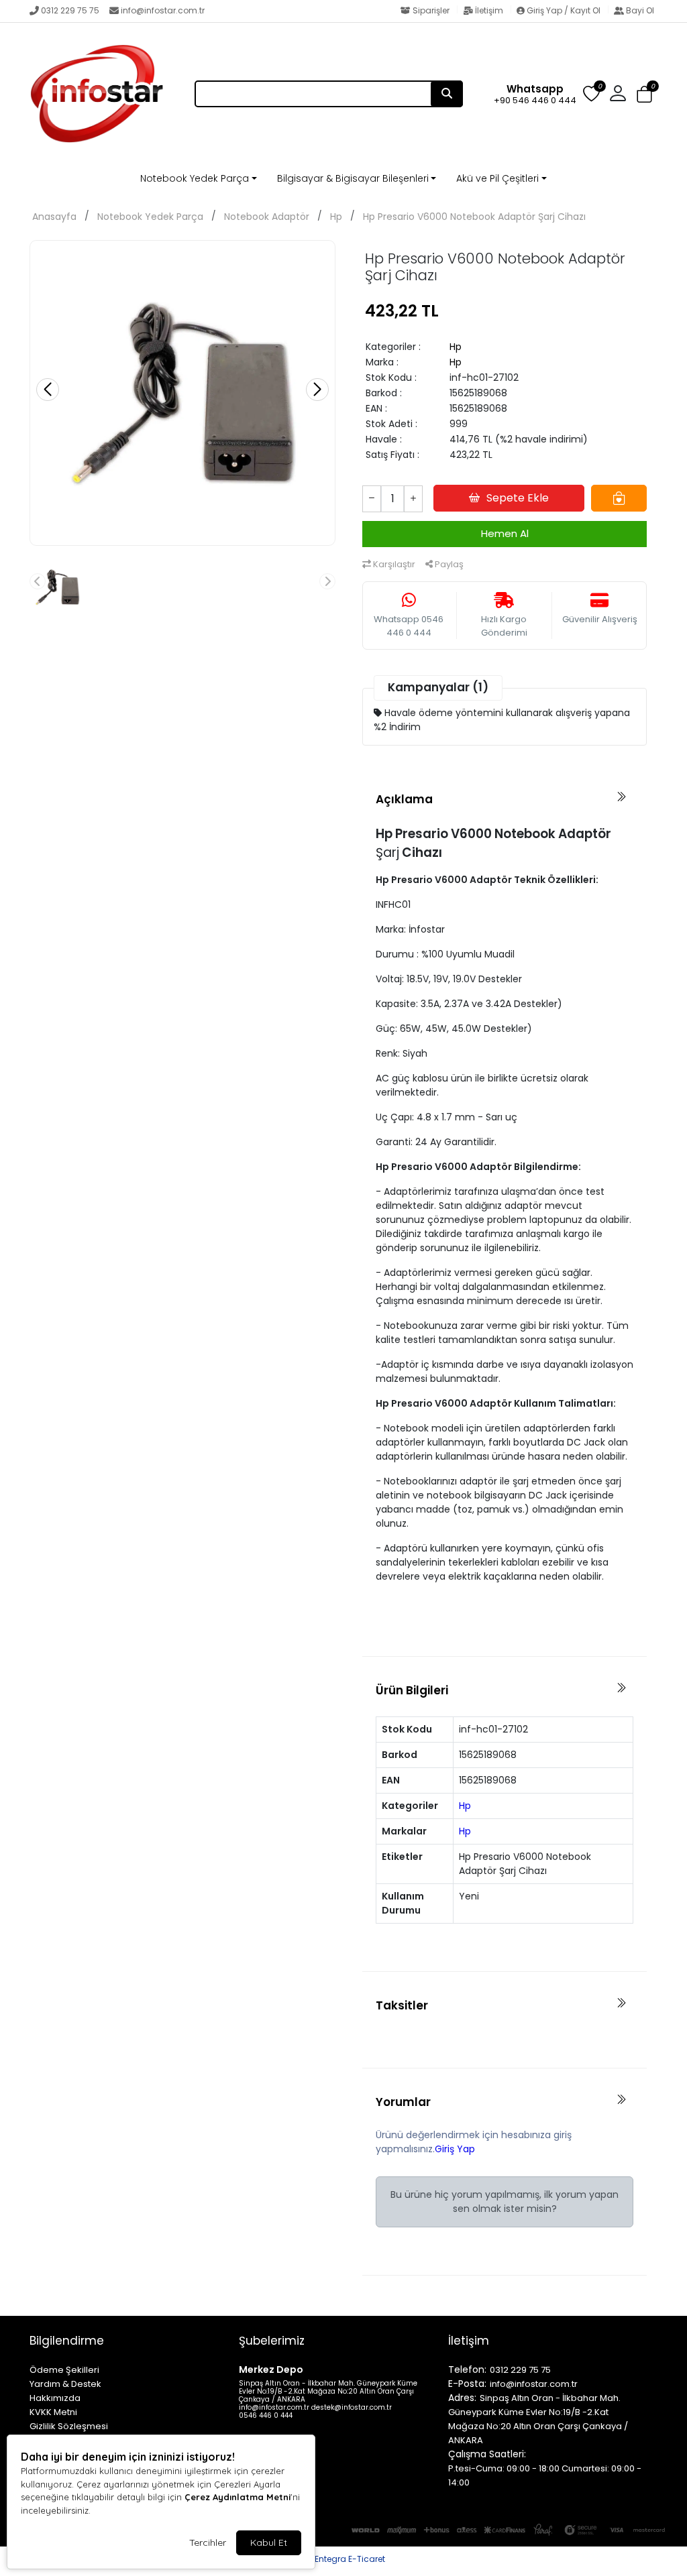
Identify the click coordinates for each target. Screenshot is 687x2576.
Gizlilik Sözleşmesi (69, 2426)
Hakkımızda (55, 2398)
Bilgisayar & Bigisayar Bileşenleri (353, 178)
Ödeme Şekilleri (64, 2370)
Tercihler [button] (208, 2542)
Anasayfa (54, 217)
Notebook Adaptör (267, 217)
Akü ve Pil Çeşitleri (497, 178)
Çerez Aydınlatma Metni (237, 2497)
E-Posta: (467, 2384)
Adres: (462, 2398)
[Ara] (447, 94)
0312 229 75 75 (70, 10)
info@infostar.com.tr (163, 10)
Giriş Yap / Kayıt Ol (564, 10)
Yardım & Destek (65, 2384)
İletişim (489, 10)
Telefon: (467, 2369)
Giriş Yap (455, 2149)
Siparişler (431, 10)
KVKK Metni (53, 2412)
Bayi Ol (639, 10)
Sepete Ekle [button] (518, 498)
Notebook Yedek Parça (195, 178)
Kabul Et (269, 2542)
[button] (644, 95)
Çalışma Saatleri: (487, 2454)
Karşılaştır (393, 564)
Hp (336, 217)
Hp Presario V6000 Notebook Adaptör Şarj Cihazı (474, 217)
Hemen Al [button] (505, 533)
